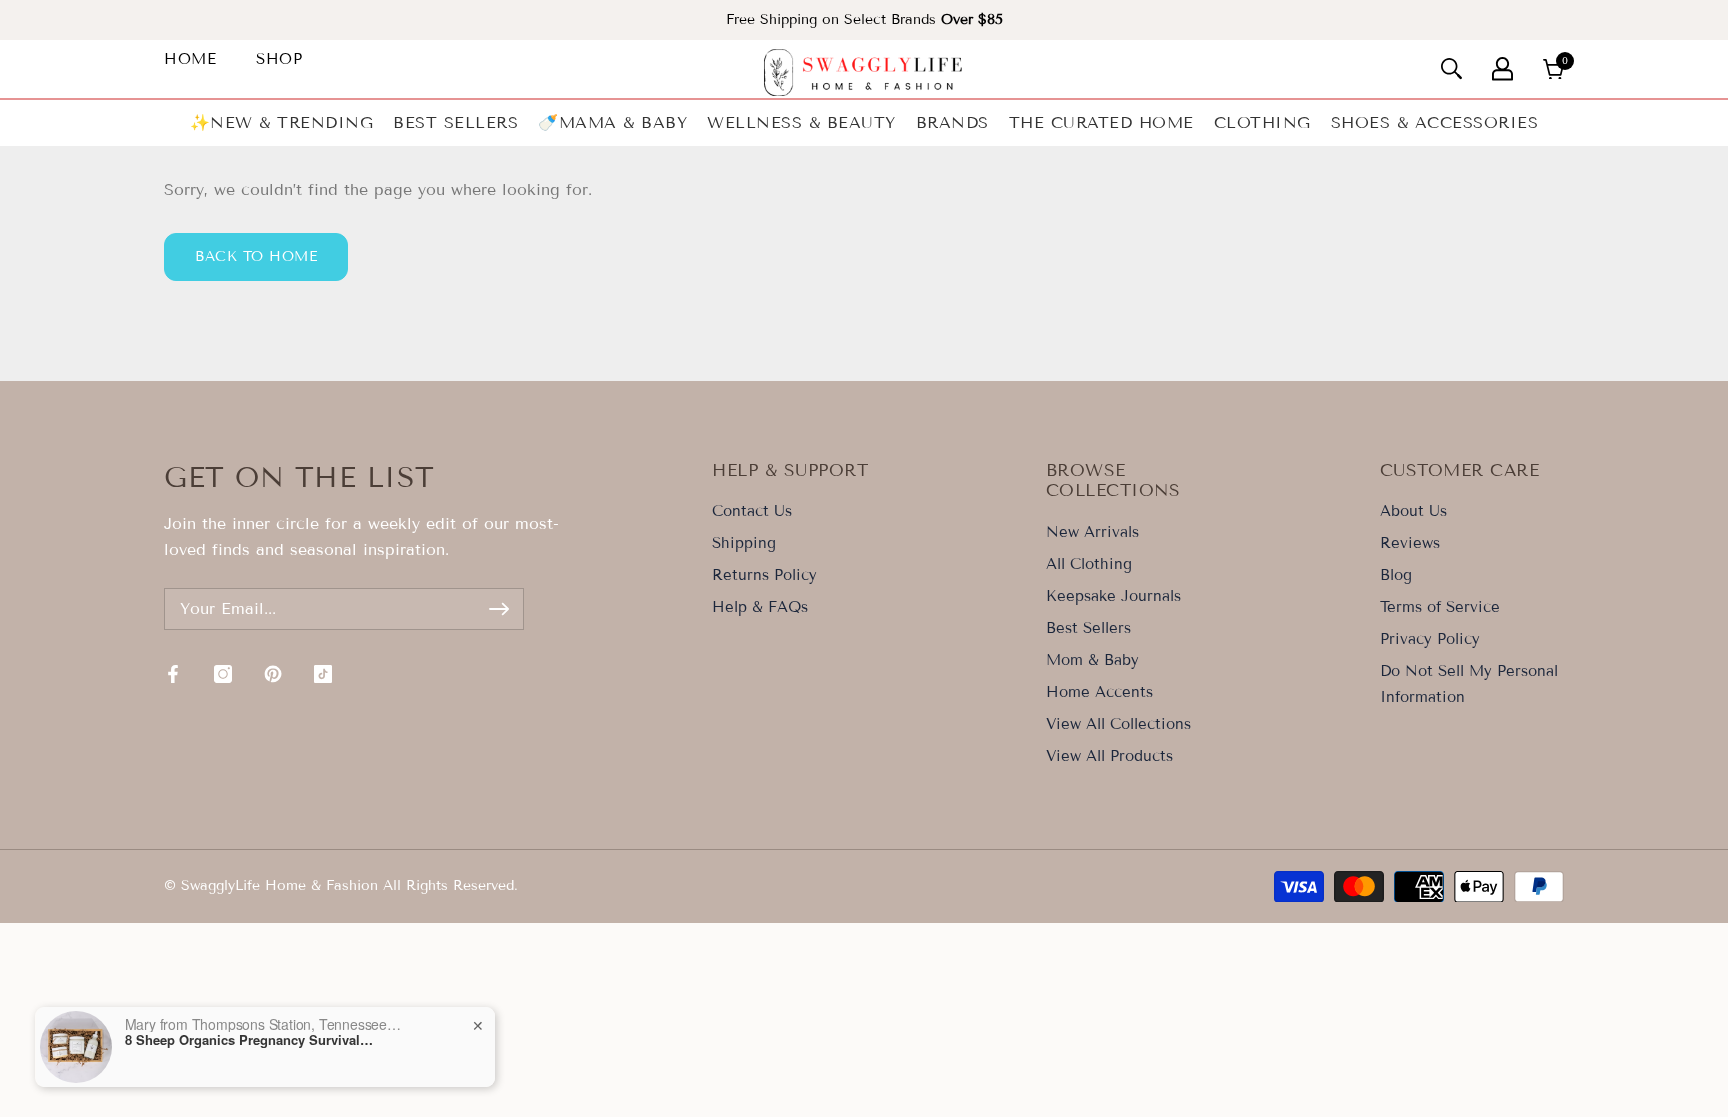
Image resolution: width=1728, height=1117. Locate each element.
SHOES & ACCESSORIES (1435, 122)
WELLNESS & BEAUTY (801, 122)
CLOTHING (1262, 122)
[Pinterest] (273, 674)
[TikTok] (323, 674)
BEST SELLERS (455, 122)
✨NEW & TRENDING (282, 122)
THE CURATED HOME (1101, 122)
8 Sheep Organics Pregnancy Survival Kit (250, 1040)
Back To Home (256, 256)
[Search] (1451, 68)
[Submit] (499, 609)
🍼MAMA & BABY (612, 122)
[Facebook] (173, 674)
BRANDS (952, 122)
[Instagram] (223, 674)
